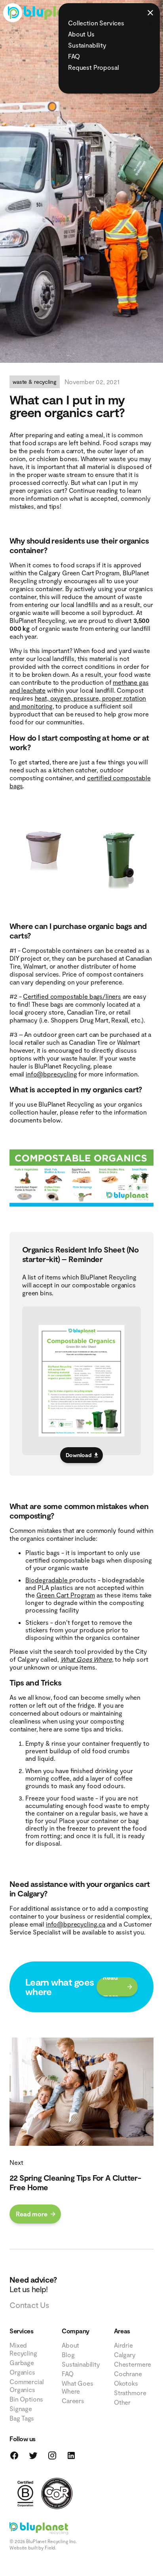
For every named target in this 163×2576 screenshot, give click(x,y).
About (70, 2345)
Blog (68, 2355)
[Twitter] (33, 2455)
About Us (81, 34)
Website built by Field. (33, 2547)
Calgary (125, 2355)
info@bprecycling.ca (76, 1924)
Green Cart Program (66, 1595)
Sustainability (87, 45)
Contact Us (29, 2305)
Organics (22, 2372)
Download (79, 1455)
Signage (21, 2408)
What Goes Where (86, 1659)
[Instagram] (52, 2455)
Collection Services (96, 23)
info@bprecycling (51, 1074)
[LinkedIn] (71, 2455)
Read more (110, 1987)
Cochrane (128, 2374)
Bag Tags (22, 2418)
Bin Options (26, 2399)
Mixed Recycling (23, 2349)
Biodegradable (47, 1580)
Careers (73, 2401)
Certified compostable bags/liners (72, 996)
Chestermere (133, 2364)
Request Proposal (93, 67)
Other (122, 2402)
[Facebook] (14, 2455)
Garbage (22, 2362)
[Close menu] (150, 13)
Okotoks (126, 2383)
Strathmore (130, 2393)
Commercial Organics (27, 2385)
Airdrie (123, 2345)
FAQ (74, 56)
